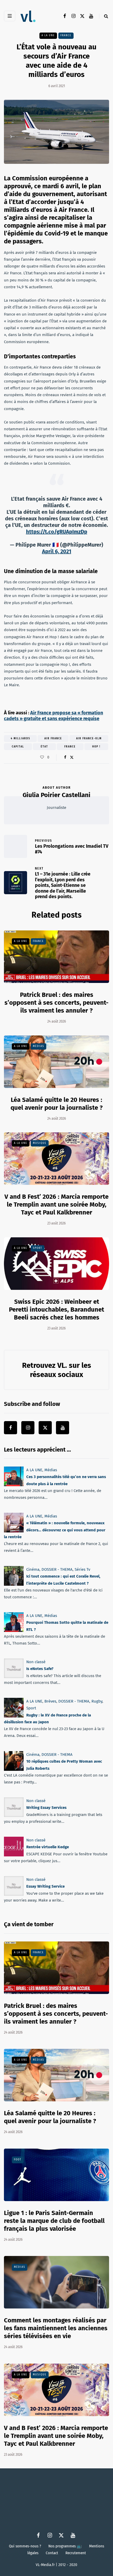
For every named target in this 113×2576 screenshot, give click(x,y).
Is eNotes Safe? (40, 1669)
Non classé (36, 1662)
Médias (38, 1046)
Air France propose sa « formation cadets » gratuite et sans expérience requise (53, 716)
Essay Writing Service (45, 1886)
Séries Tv (82, 1569)
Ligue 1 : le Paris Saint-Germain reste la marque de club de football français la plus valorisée (54, 2221)
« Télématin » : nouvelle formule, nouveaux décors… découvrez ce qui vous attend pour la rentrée (55, 1530)
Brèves (50, 1701)
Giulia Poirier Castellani (56, 795)
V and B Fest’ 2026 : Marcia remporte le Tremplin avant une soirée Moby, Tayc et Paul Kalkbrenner (56, 1205)
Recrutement (76, 2553)
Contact (52, 2553)
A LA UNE (48, 35)
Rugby (97, 1701)
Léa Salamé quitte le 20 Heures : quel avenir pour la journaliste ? (50, 2117)
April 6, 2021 (57, 551)
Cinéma (33, 1569)
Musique (40, 1143)
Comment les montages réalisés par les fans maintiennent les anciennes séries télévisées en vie (56, 2328)
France (66, 35)
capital (18, 747)
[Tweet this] (72, 757)
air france (53, 739)
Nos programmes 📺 (65, 2546)
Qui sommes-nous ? (25, 2546)
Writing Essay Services (46, 1808)
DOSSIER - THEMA (57, 1569)
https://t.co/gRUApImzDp (57, 532)
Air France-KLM (89, 739)
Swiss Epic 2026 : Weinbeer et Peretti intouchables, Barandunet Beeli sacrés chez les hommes (56, 1310)
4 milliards (20, 739)
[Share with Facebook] (65, 757)
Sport (38, 1248)
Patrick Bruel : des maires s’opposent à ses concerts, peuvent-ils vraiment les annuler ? (56, 1003)
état (44, 747)
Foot (18, 2160)
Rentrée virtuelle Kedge (48, 1847)
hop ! (96, 747)
